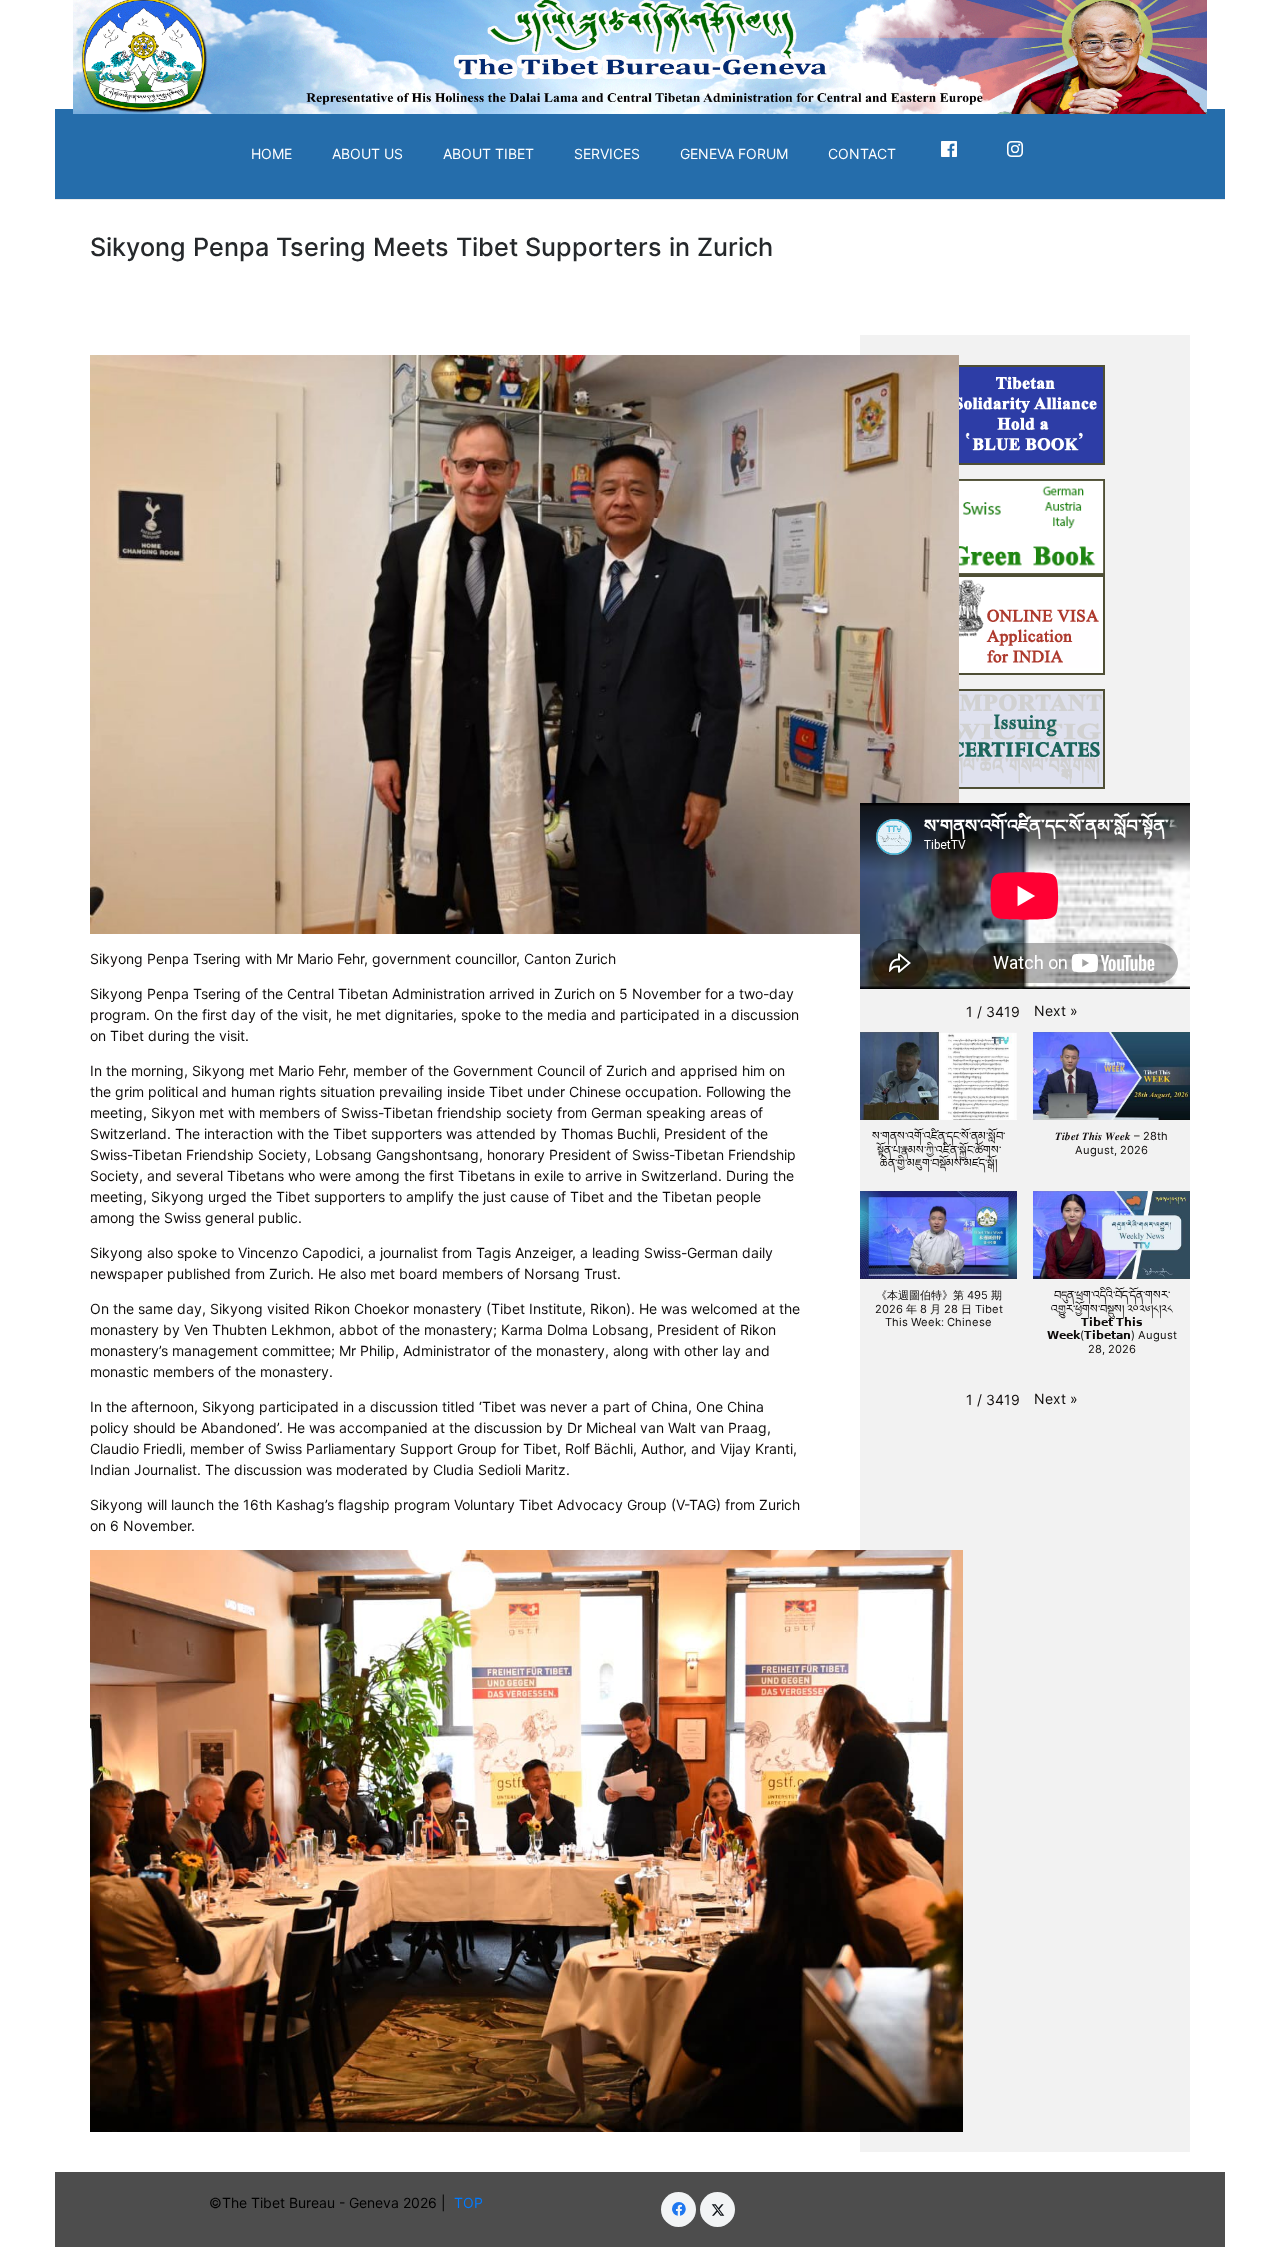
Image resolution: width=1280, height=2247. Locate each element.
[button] (1056, 1010)
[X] (717, 2209)
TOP (472, 2202)
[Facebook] (678, 2209)
